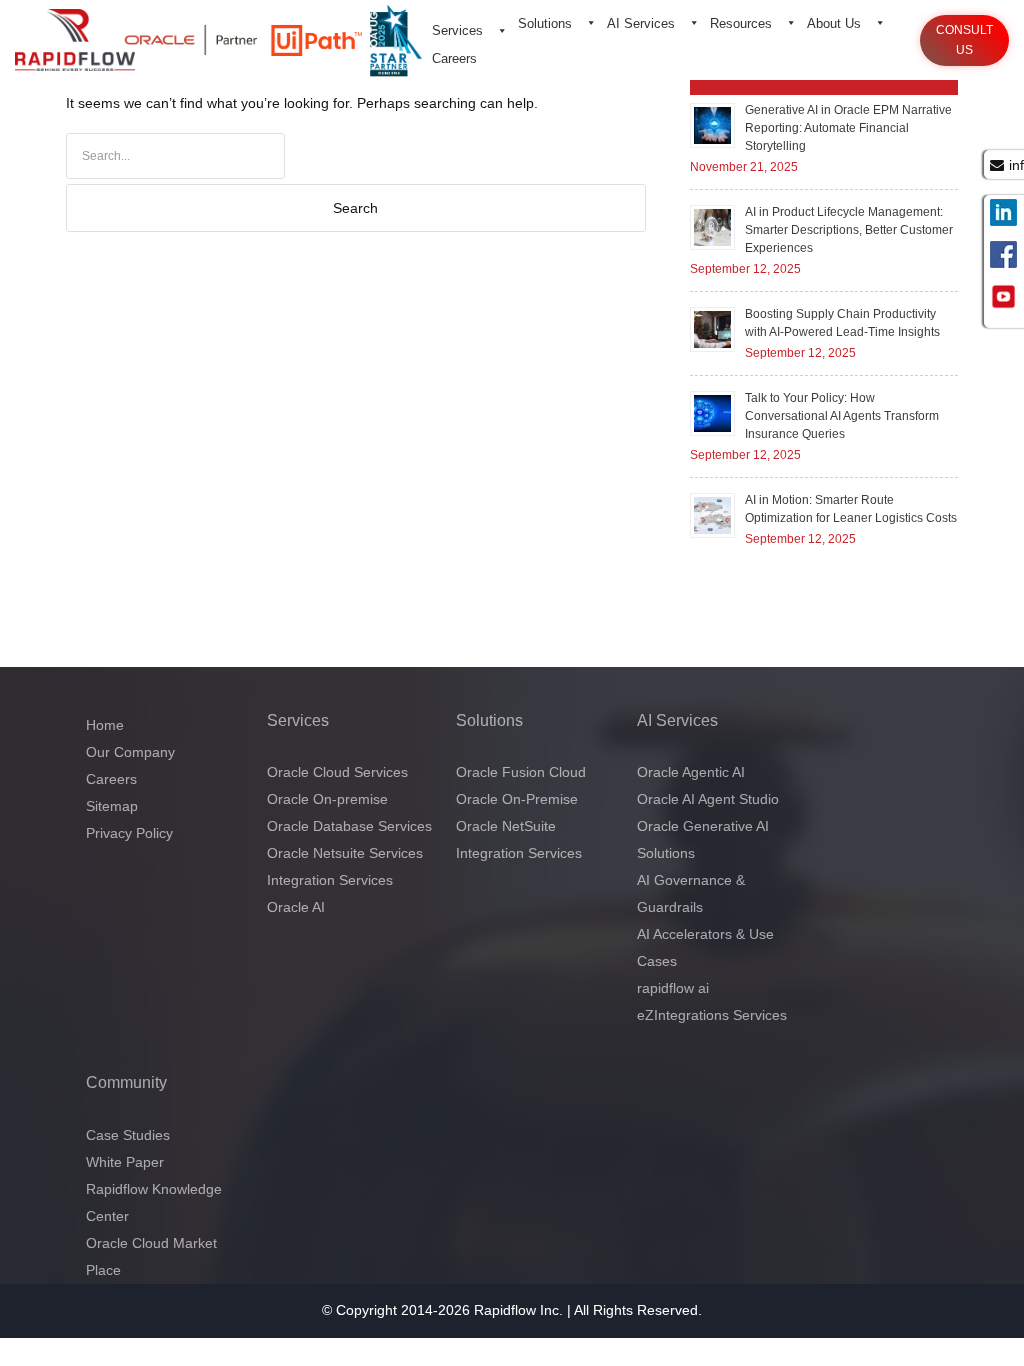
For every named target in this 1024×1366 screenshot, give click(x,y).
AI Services (641, 23)
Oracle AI (296, 907)
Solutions (545, 23)
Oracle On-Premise (517, 799)
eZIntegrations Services (712, 1015)
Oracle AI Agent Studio (708, 799)
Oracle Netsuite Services (345, 853)
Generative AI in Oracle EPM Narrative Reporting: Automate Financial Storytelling (848, 128)
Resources (741, 23)
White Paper (125, 1162)
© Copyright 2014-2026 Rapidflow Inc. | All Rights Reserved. (512, 1310)
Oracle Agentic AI (691, 772)
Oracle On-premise (327, 799)
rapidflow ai (673, 988)
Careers (454, 58)
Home (105, 725)
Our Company (130, 752)
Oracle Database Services (349, 826)
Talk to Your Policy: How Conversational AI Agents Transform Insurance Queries (842, 416)
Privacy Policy (129, 833)
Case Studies (128, 1135)
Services (457, 30)
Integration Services (330, 880)
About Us (834, 23)
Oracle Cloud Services (337, 772)
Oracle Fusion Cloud (521, 772)
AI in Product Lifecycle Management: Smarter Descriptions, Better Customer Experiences (849, 230)
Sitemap (112, 806)
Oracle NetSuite (506, 826)
